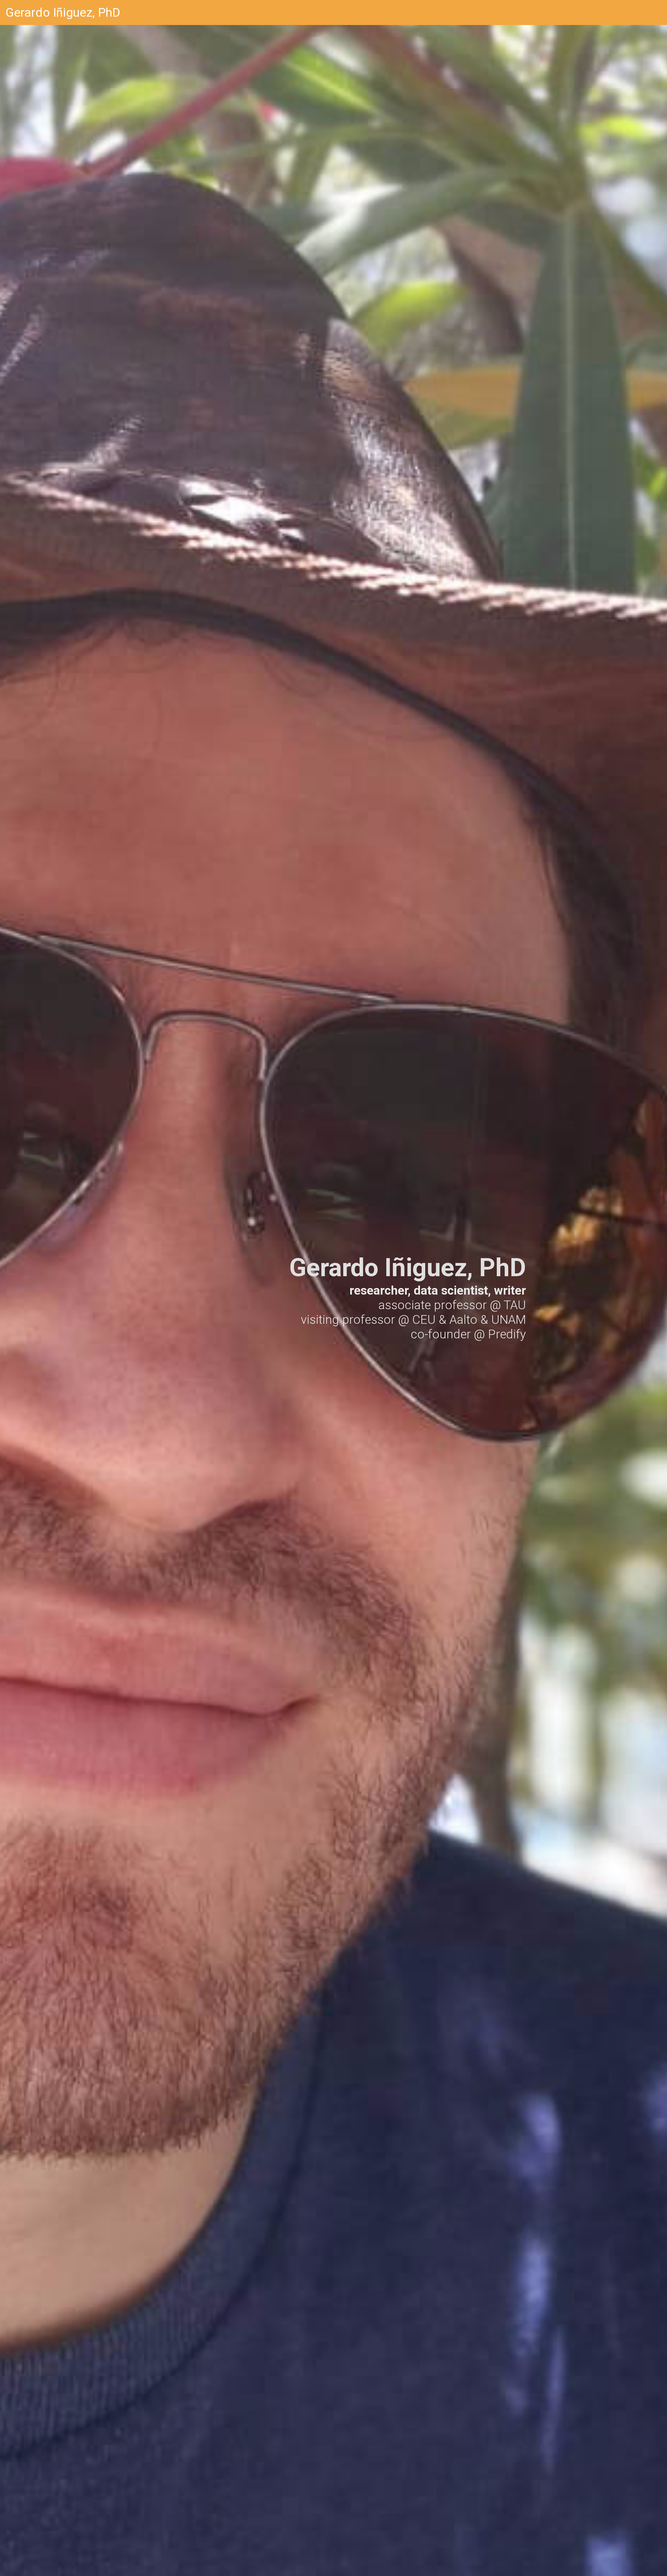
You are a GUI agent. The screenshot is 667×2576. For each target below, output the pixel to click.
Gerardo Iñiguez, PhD (63, 13)
